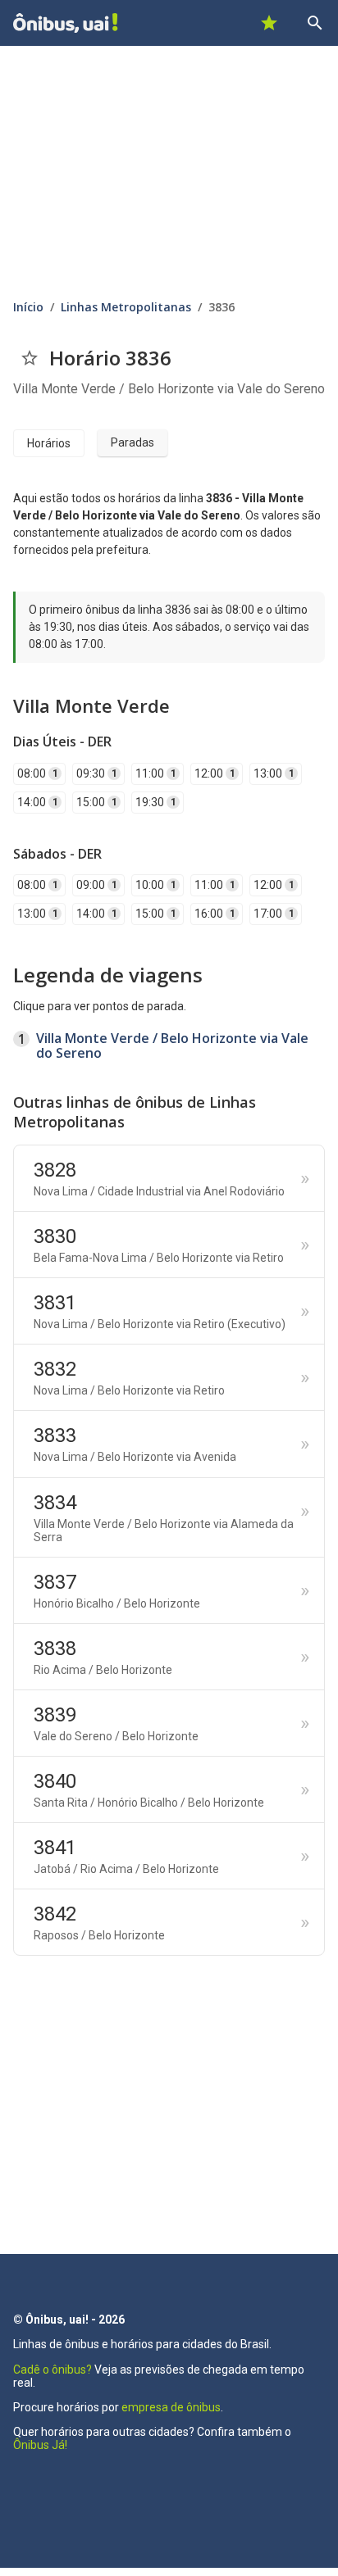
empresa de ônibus (171, 2407)
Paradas (132, 442)
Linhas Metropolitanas (126, 307)
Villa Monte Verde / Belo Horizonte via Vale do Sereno (172, 1045)
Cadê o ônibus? (53, 2370)
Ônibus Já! (40, 2445)
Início (28, 307)
